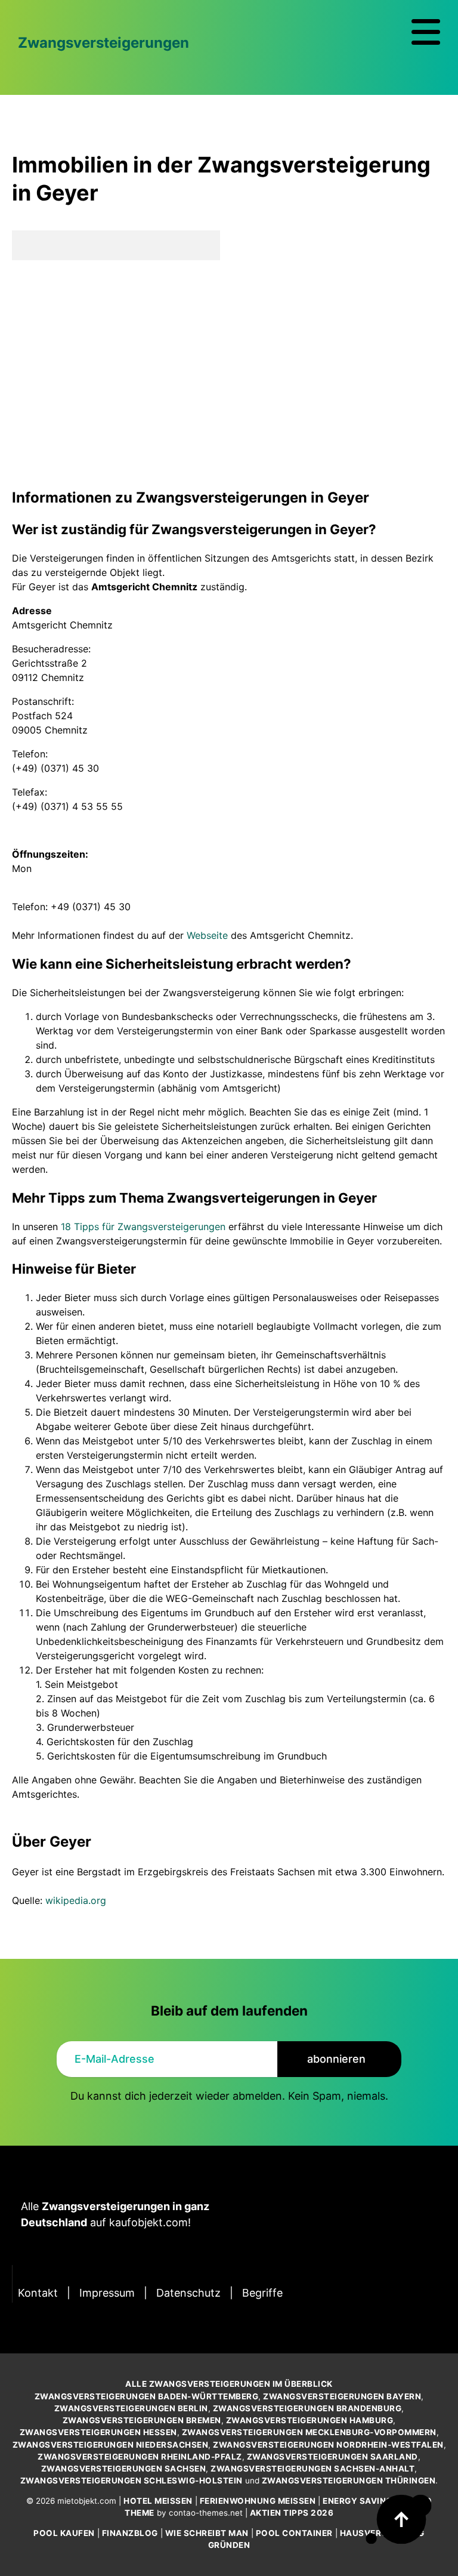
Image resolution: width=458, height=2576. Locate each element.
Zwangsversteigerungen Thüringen (349, 2481)
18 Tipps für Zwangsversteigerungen (143, 1227)
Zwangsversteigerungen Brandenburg (307, 2408)
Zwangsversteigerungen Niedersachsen (111, 2445)
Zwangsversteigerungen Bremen (142, 2420)
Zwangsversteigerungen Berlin (131, 2408)
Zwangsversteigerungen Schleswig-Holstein (131, 2481)
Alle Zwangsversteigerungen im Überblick (229, 2384)
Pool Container (294, 2533)
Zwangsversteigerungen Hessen (98, 2432)
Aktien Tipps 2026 (292, 2513)
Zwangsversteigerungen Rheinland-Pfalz (140, 2457)
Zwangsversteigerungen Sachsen (124, 2469)
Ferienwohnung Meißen (258, 2501)
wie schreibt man (207, 2533)
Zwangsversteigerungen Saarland (332, 2457)
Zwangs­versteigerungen (103, 43)
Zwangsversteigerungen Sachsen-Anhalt (312, 2469)
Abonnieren (336, 2059)
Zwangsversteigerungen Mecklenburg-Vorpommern (309, 2432)
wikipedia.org (76, 1900)
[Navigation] (426, 32)
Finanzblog (130, 2533)
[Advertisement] (229, 374)
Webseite (207, 935)
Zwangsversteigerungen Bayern (342, 2396)
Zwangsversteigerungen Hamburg (310, 2420)
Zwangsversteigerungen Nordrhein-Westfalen (328, 2445)
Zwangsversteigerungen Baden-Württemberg (147, 2396)
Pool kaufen (64, 2533)
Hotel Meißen (158, 2501)
